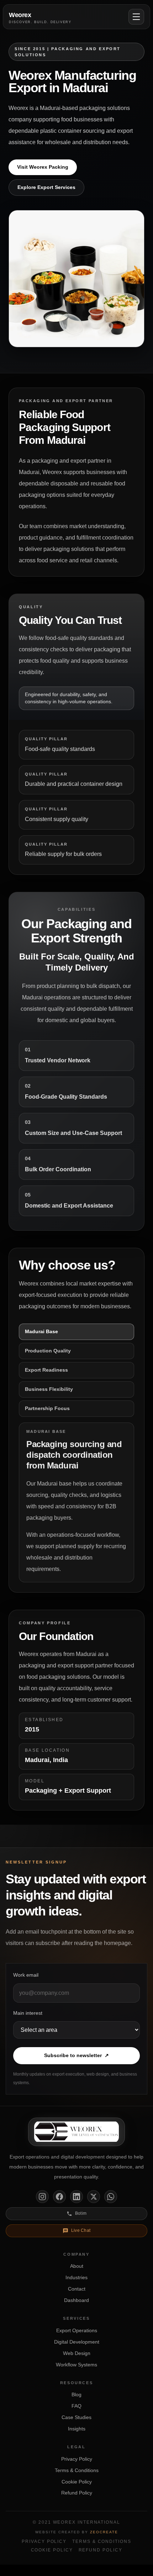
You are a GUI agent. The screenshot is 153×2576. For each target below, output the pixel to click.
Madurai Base (41, 1331)
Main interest (28, 2013)
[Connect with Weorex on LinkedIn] (76, 2197)
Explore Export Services (46, 187)
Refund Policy (77, 2493)
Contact (77, 2289)
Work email (26, 1975)
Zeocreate (104, 2532)
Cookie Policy (77, 2482)
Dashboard (76, 2300)
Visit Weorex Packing (43, 167)
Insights (77, 2429)
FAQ (76, 2406)
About (77, 2266)
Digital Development (77, 2342)
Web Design (77, 2353)
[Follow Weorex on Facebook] (59, 2197)
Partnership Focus (47, 1408)
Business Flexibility (49, 1389)
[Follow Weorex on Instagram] (42, 2197)
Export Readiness (46, 1370)
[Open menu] (136, 17)
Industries (76, 2277)
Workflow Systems (76, 2365)
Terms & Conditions (77, 2470)
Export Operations (77, 2330)
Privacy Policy (77, 2459)
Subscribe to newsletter (76, 2055)
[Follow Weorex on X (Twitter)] (94, 2197)
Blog (76, 2394)
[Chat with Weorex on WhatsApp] (111, 2197)
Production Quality (48, 1351)
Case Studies (76, 2417)
